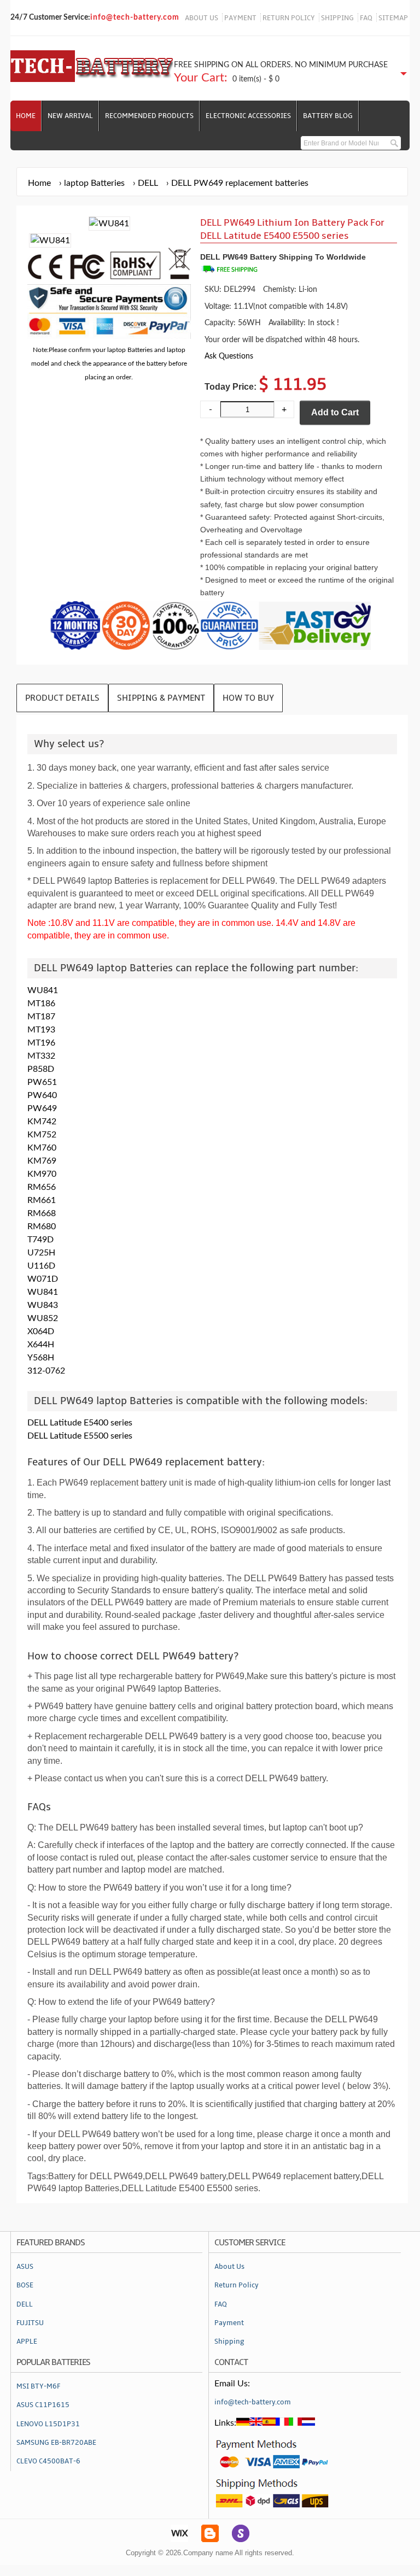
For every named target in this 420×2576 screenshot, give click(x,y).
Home (26, 116)
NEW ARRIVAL (70, 116)
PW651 (42, 1082)
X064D (41, 1331)
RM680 (42, 1227)
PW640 (42, 1095)
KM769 (42, 1161)
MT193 (41, 1030)
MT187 (41, 1017)
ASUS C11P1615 (43, 2405)
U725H (41, 1253)
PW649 (42, 1108)
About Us (229, 2267)
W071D (43, 1279)
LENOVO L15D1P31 (48, 2424)
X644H (41, 1345)
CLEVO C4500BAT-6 (48, 2461)
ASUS (25, 2267)
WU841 (43, 990)
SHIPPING (337, 18)
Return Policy (237, 2285)
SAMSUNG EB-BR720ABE (56, 2443)
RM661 (42, 1200)
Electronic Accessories (248, 116)
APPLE (27, 2342)
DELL (148, 183)
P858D (41, 1069)
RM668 (42, 1213)
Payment (229, 2323)
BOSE (25, 2285)
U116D (41, 1266)
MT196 (41, 1043)
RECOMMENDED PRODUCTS (149, 116)
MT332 (41, 1056)
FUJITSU (30, 2323)
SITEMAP (393, 18)
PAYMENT (240, 18)
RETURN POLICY (289, 18)
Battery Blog (328, 116)
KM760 (42, 1148)
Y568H (41, 1358)
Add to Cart (335, 412)
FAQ (366, 18)
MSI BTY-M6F (38, 2386)
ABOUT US (202, 18)
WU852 (43, 1318)
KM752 (42, 1135)
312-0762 (46, 1371)
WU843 (43, 1305)
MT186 (41, 1004)
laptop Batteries (94, 183)
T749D (40, 1240)
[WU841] (50, 240)
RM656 (42, 1187)
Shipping (229, 2342)
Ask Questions (229, 356)
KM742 (42, 1122)
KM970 (42, 1174)
